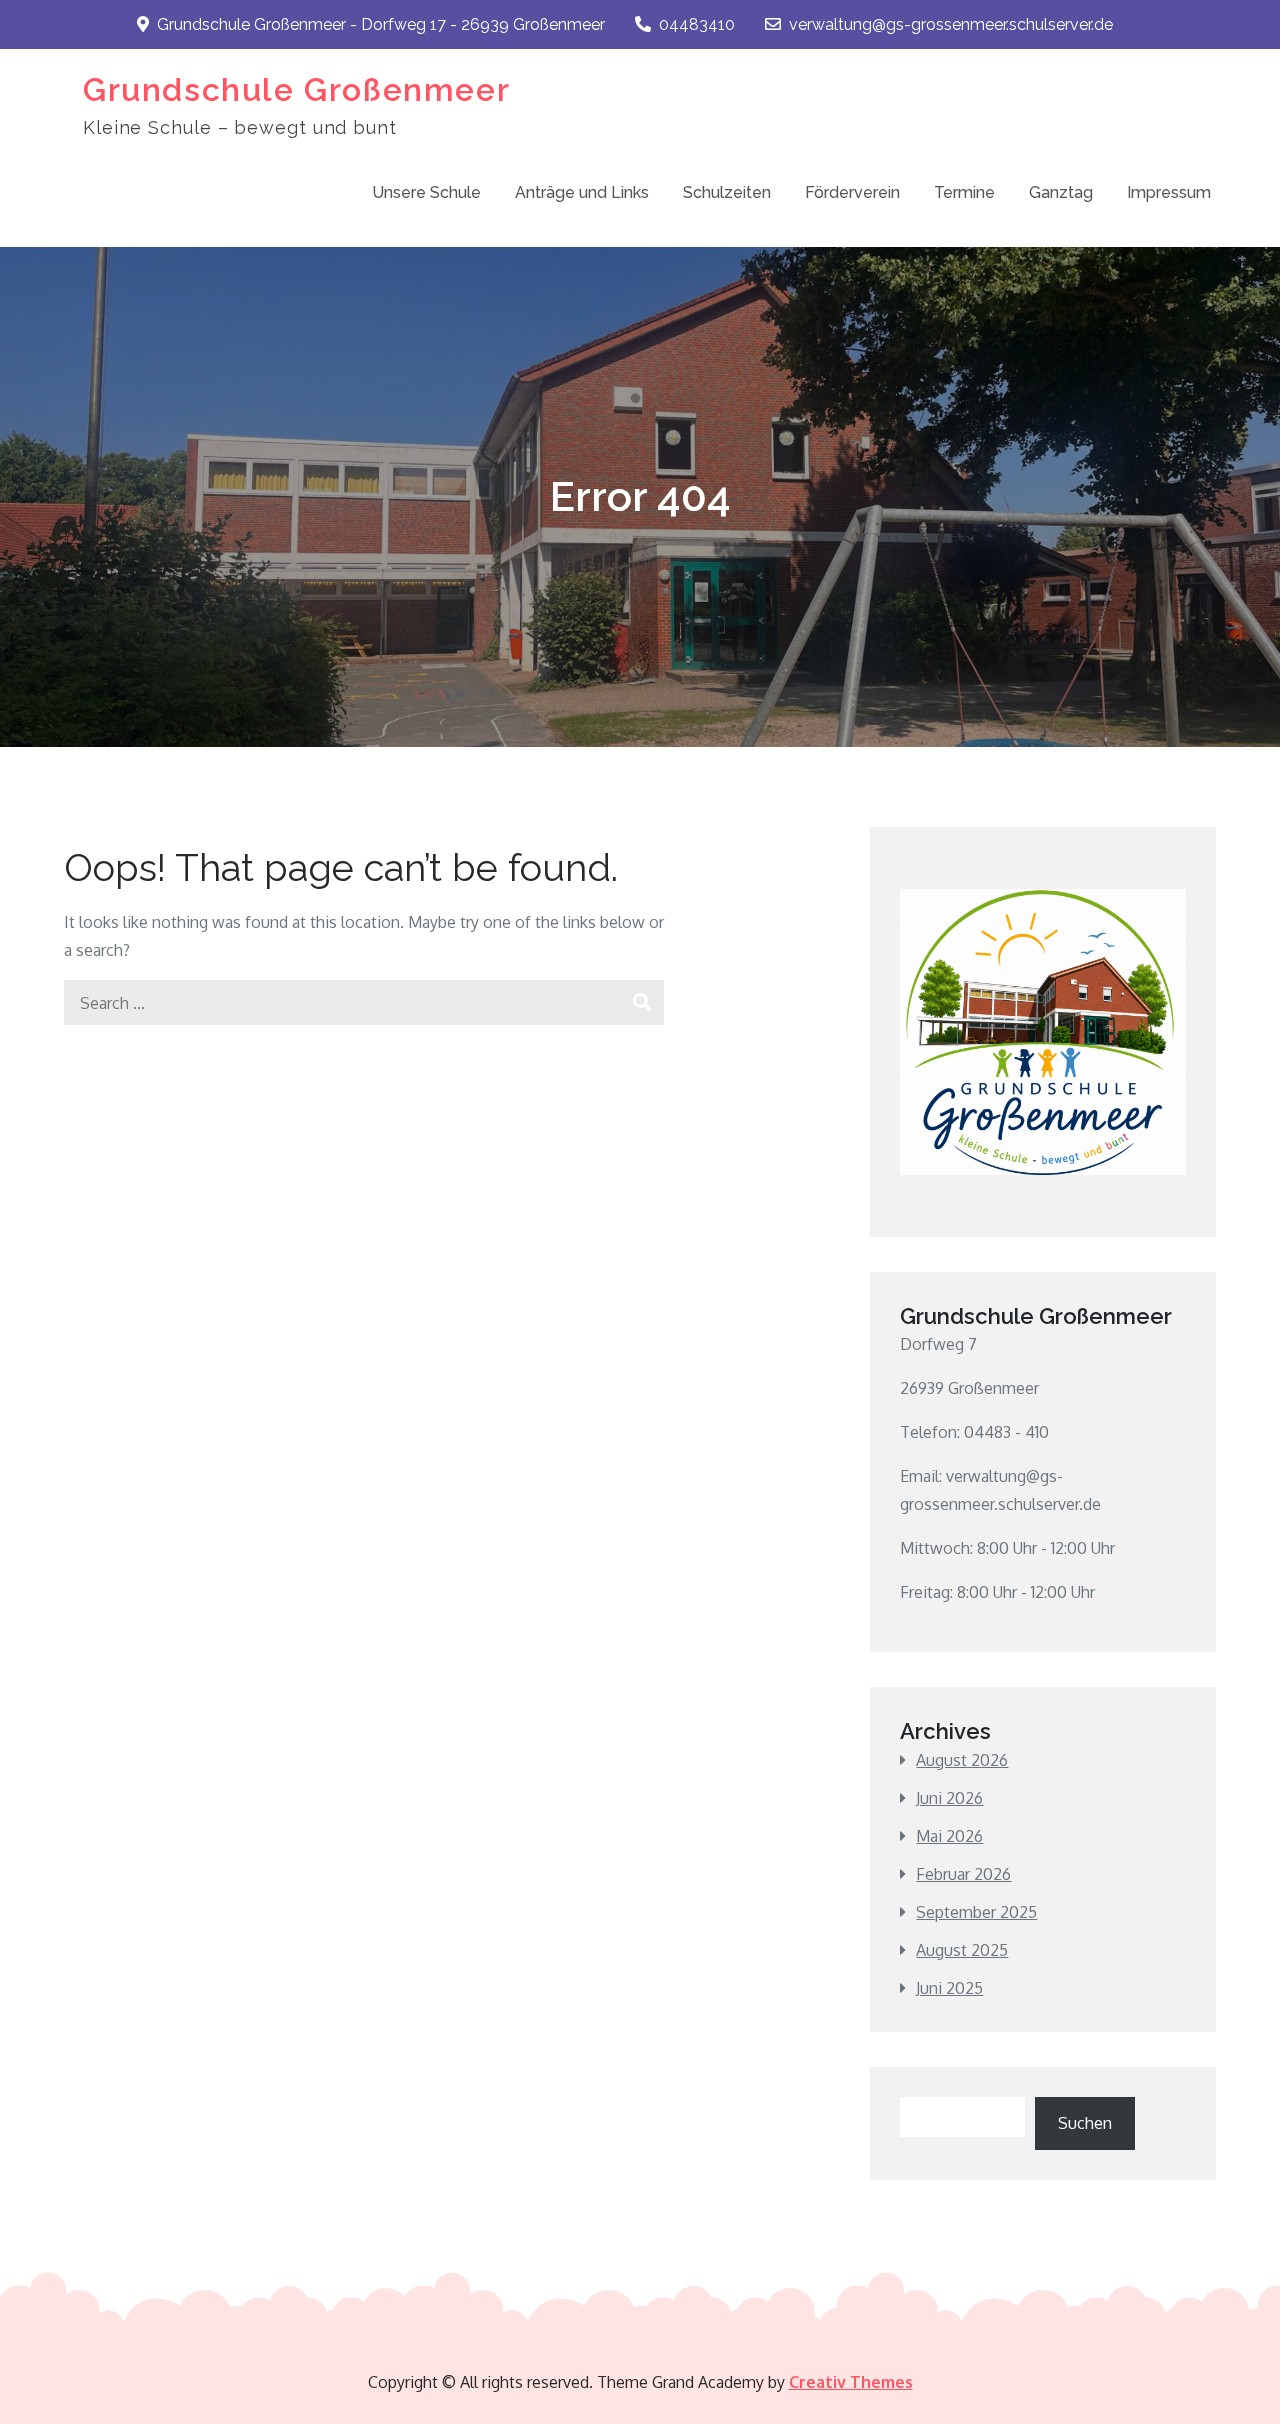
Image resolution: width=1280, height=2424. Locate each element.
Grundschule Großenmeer (296, 89)
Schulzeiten (727, 192)
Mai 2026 (949, 1836)
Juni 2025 (949, 1988)
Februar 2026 (963, 1874)
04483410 (697, 24)
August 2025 (962, 1950)
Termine (964, 192)
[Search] (641, 1002)
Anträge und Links (582, 192)
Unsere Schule (426, 192)
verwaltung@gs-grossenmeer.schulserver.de (951, 24)
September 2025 (976, 1912)
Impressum (1169, 192)
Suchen (1085, 2123)
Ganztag (1061, 192)
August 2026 (962, 1760)
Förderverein (852, 192)
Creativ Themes (851, 2382)
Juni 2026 (949, 1798)
